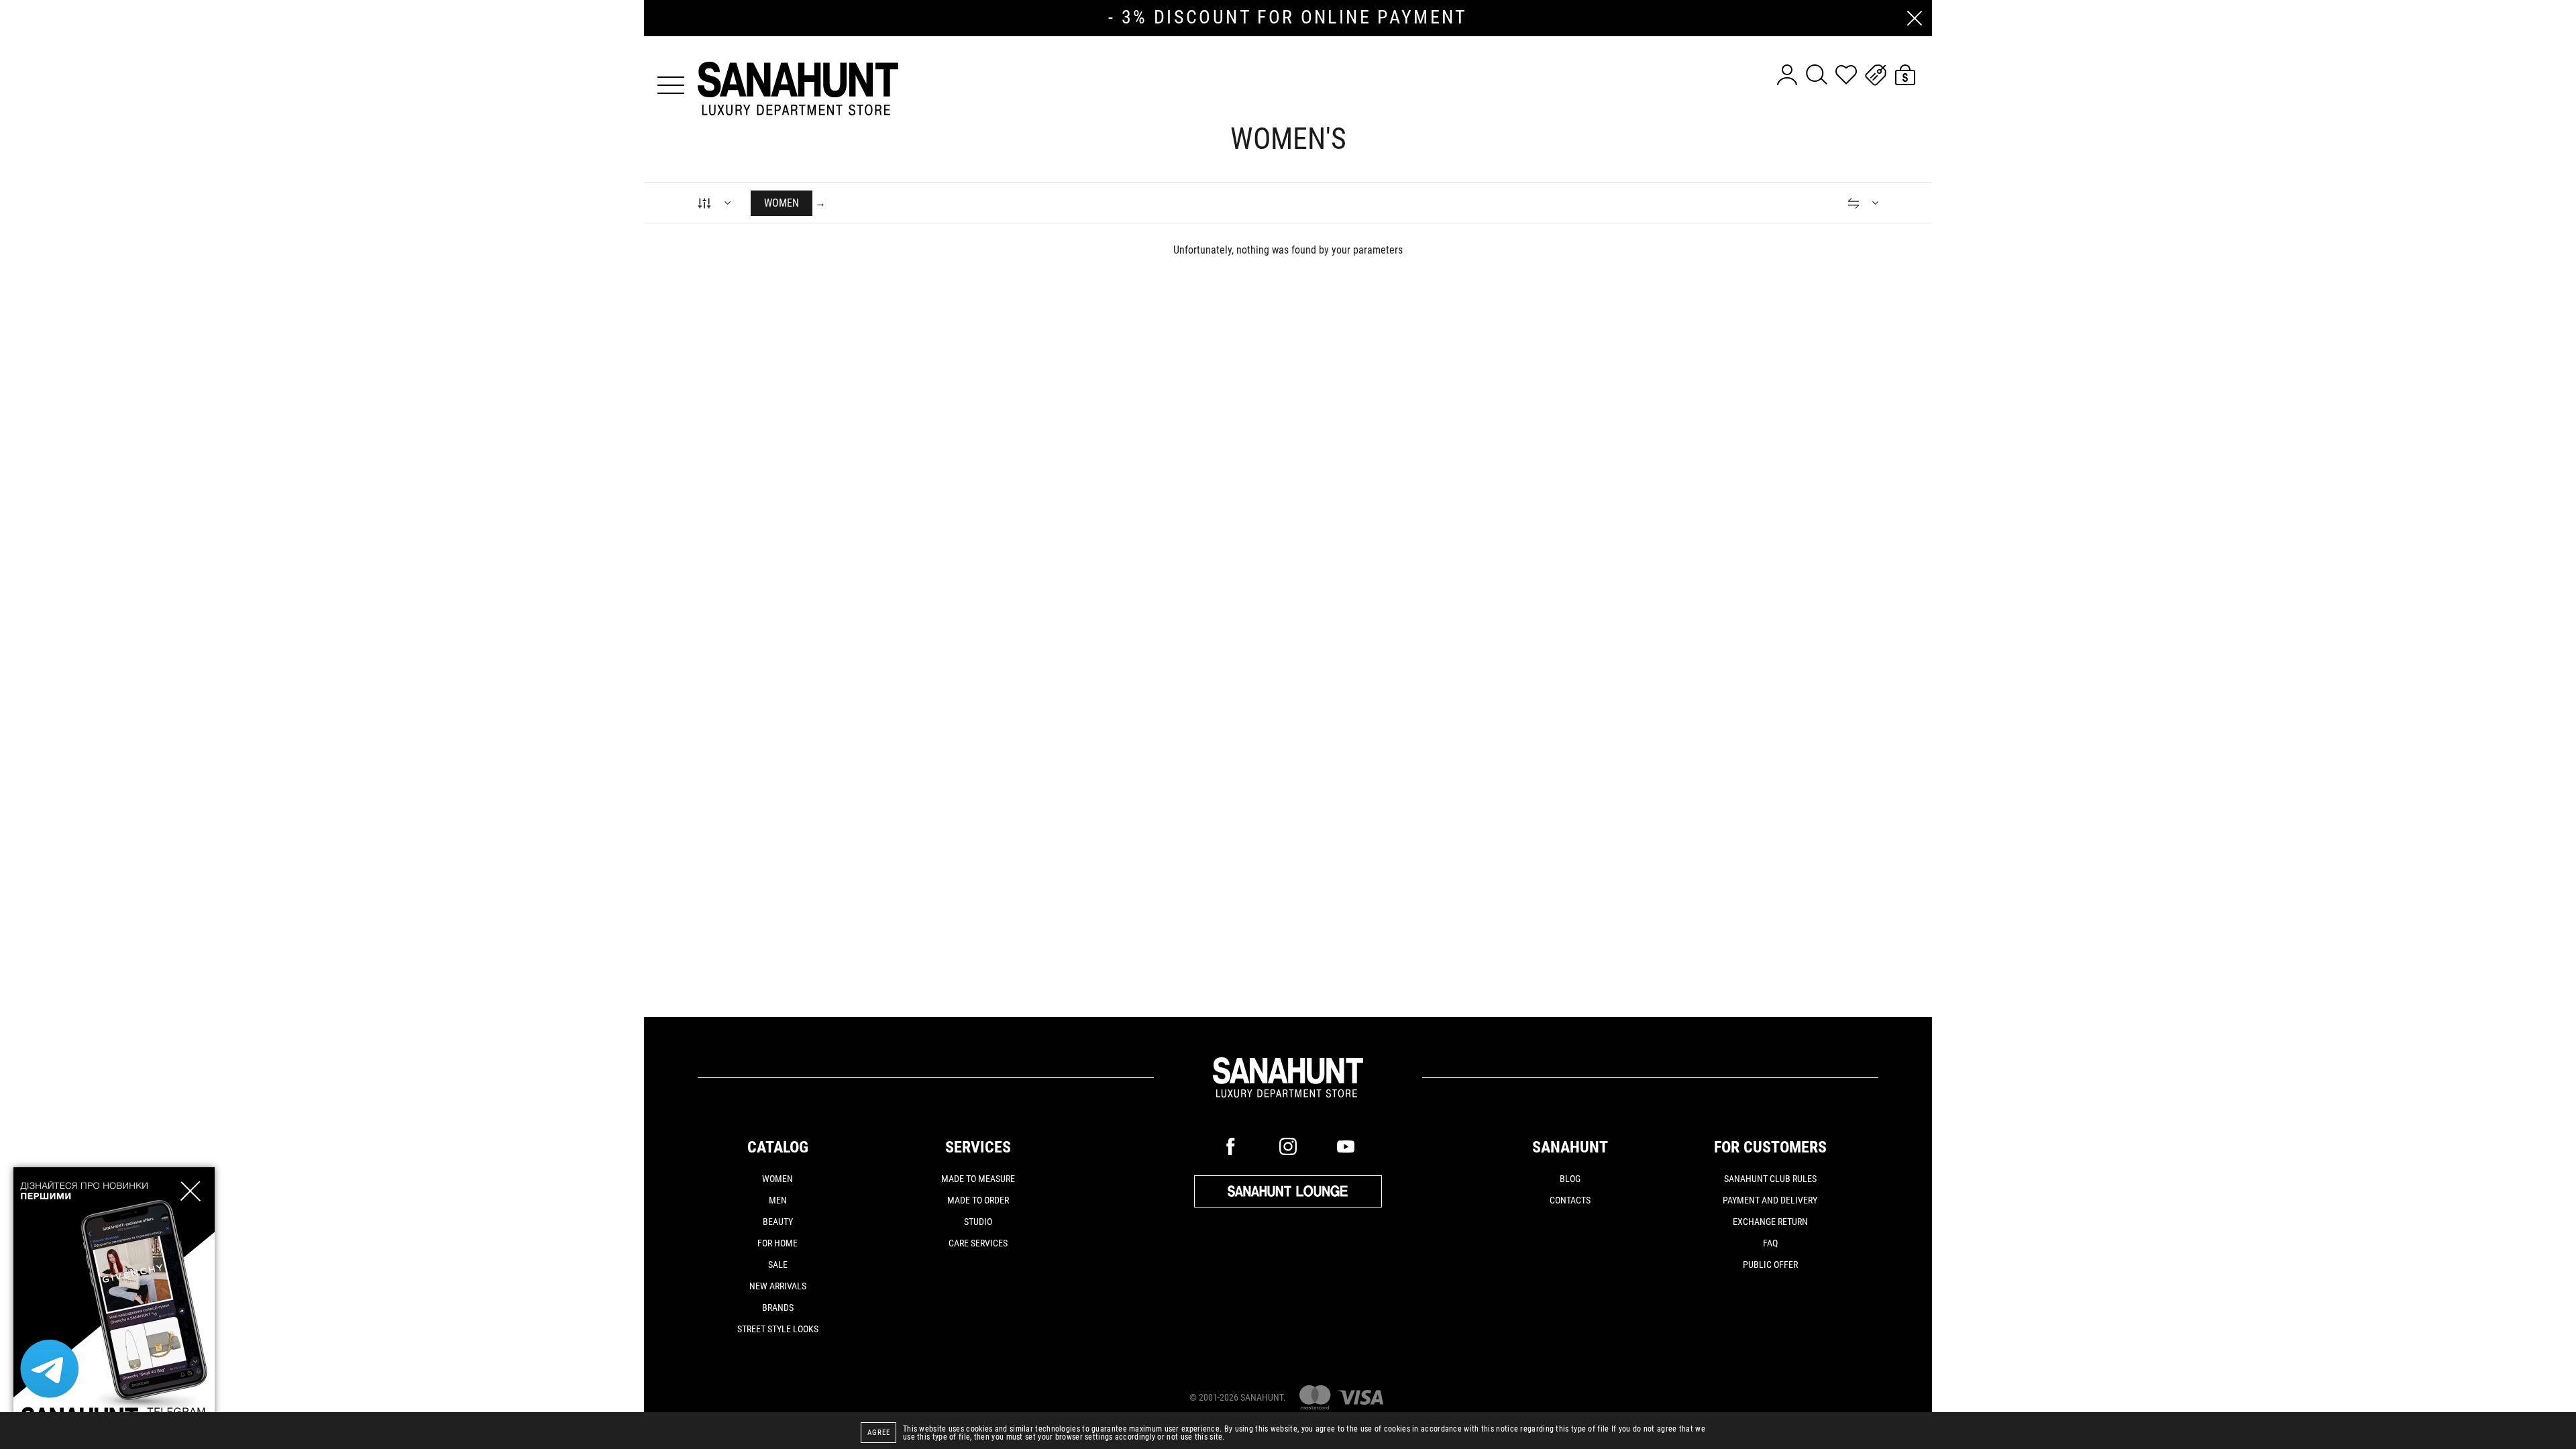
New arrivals (778, 1286)
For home (777, 1243)
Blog (1570, 1179)
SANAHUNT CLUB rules (1770, 1179)
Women (777, 1179)
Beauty (778, 1222)
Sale (778, 1265)
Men (778, 1200)
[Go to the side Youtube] (1346, 1146)
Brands (778, 1307)
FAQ (1770, 1243)
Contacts (1570, 1200)
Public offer (1770, 1265)
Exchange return (1770, 1222)
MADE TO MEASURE (978, 1179)
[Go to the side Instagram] (1288, 1146)
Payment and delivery (1770, 1200)
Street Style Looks (778, 1329)
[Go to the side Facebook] (1230, 1146)
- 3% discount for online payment (1288, 17)
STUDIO (978, 1222)
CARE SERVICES (978, 1243)
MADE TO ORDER (978, 1200)
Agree (879, 1433)
